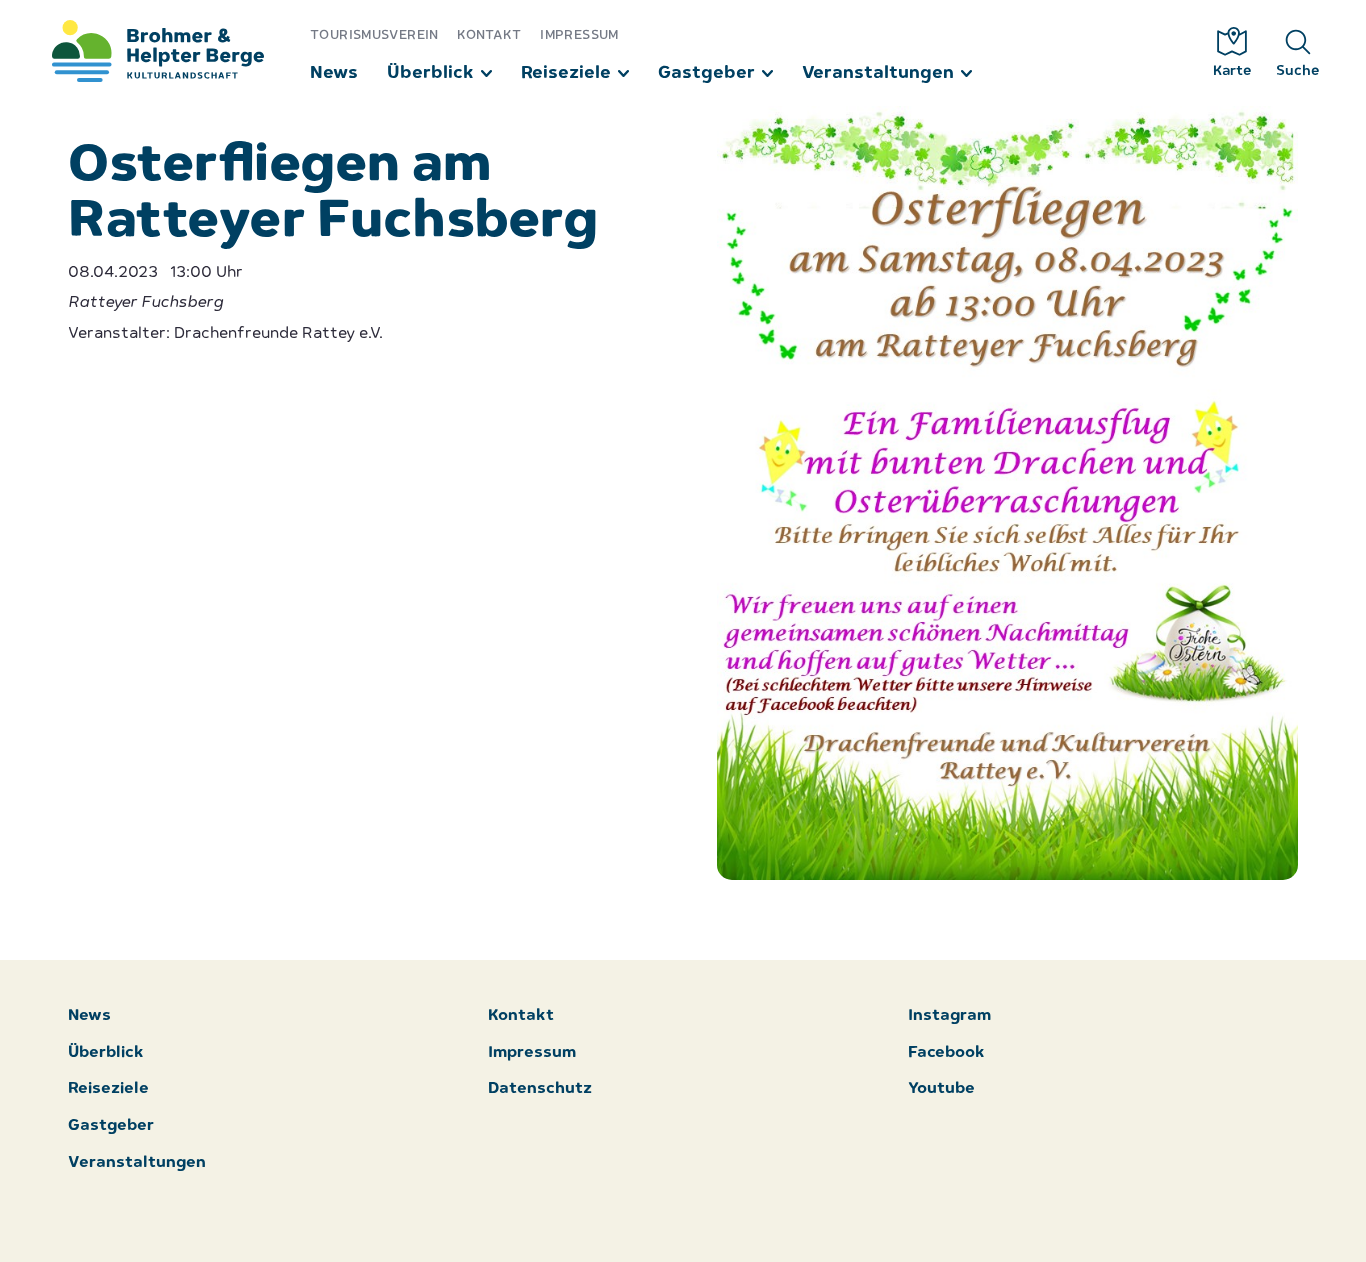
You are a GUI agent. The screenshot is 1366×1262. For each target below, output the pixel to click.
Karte (1232, 71)
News (334, 73)
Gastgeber (706, 73)
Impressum (579, 35)
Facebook (946, 1053)
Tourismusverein (374, 35)
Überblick (430, 73)
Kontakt (489, 35)
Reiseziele (566, 73)
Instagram (949, 1016)
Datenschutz (540, 1089)
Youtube (941, 1089)
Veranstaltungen (878, 73)
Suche (1298, 71)
